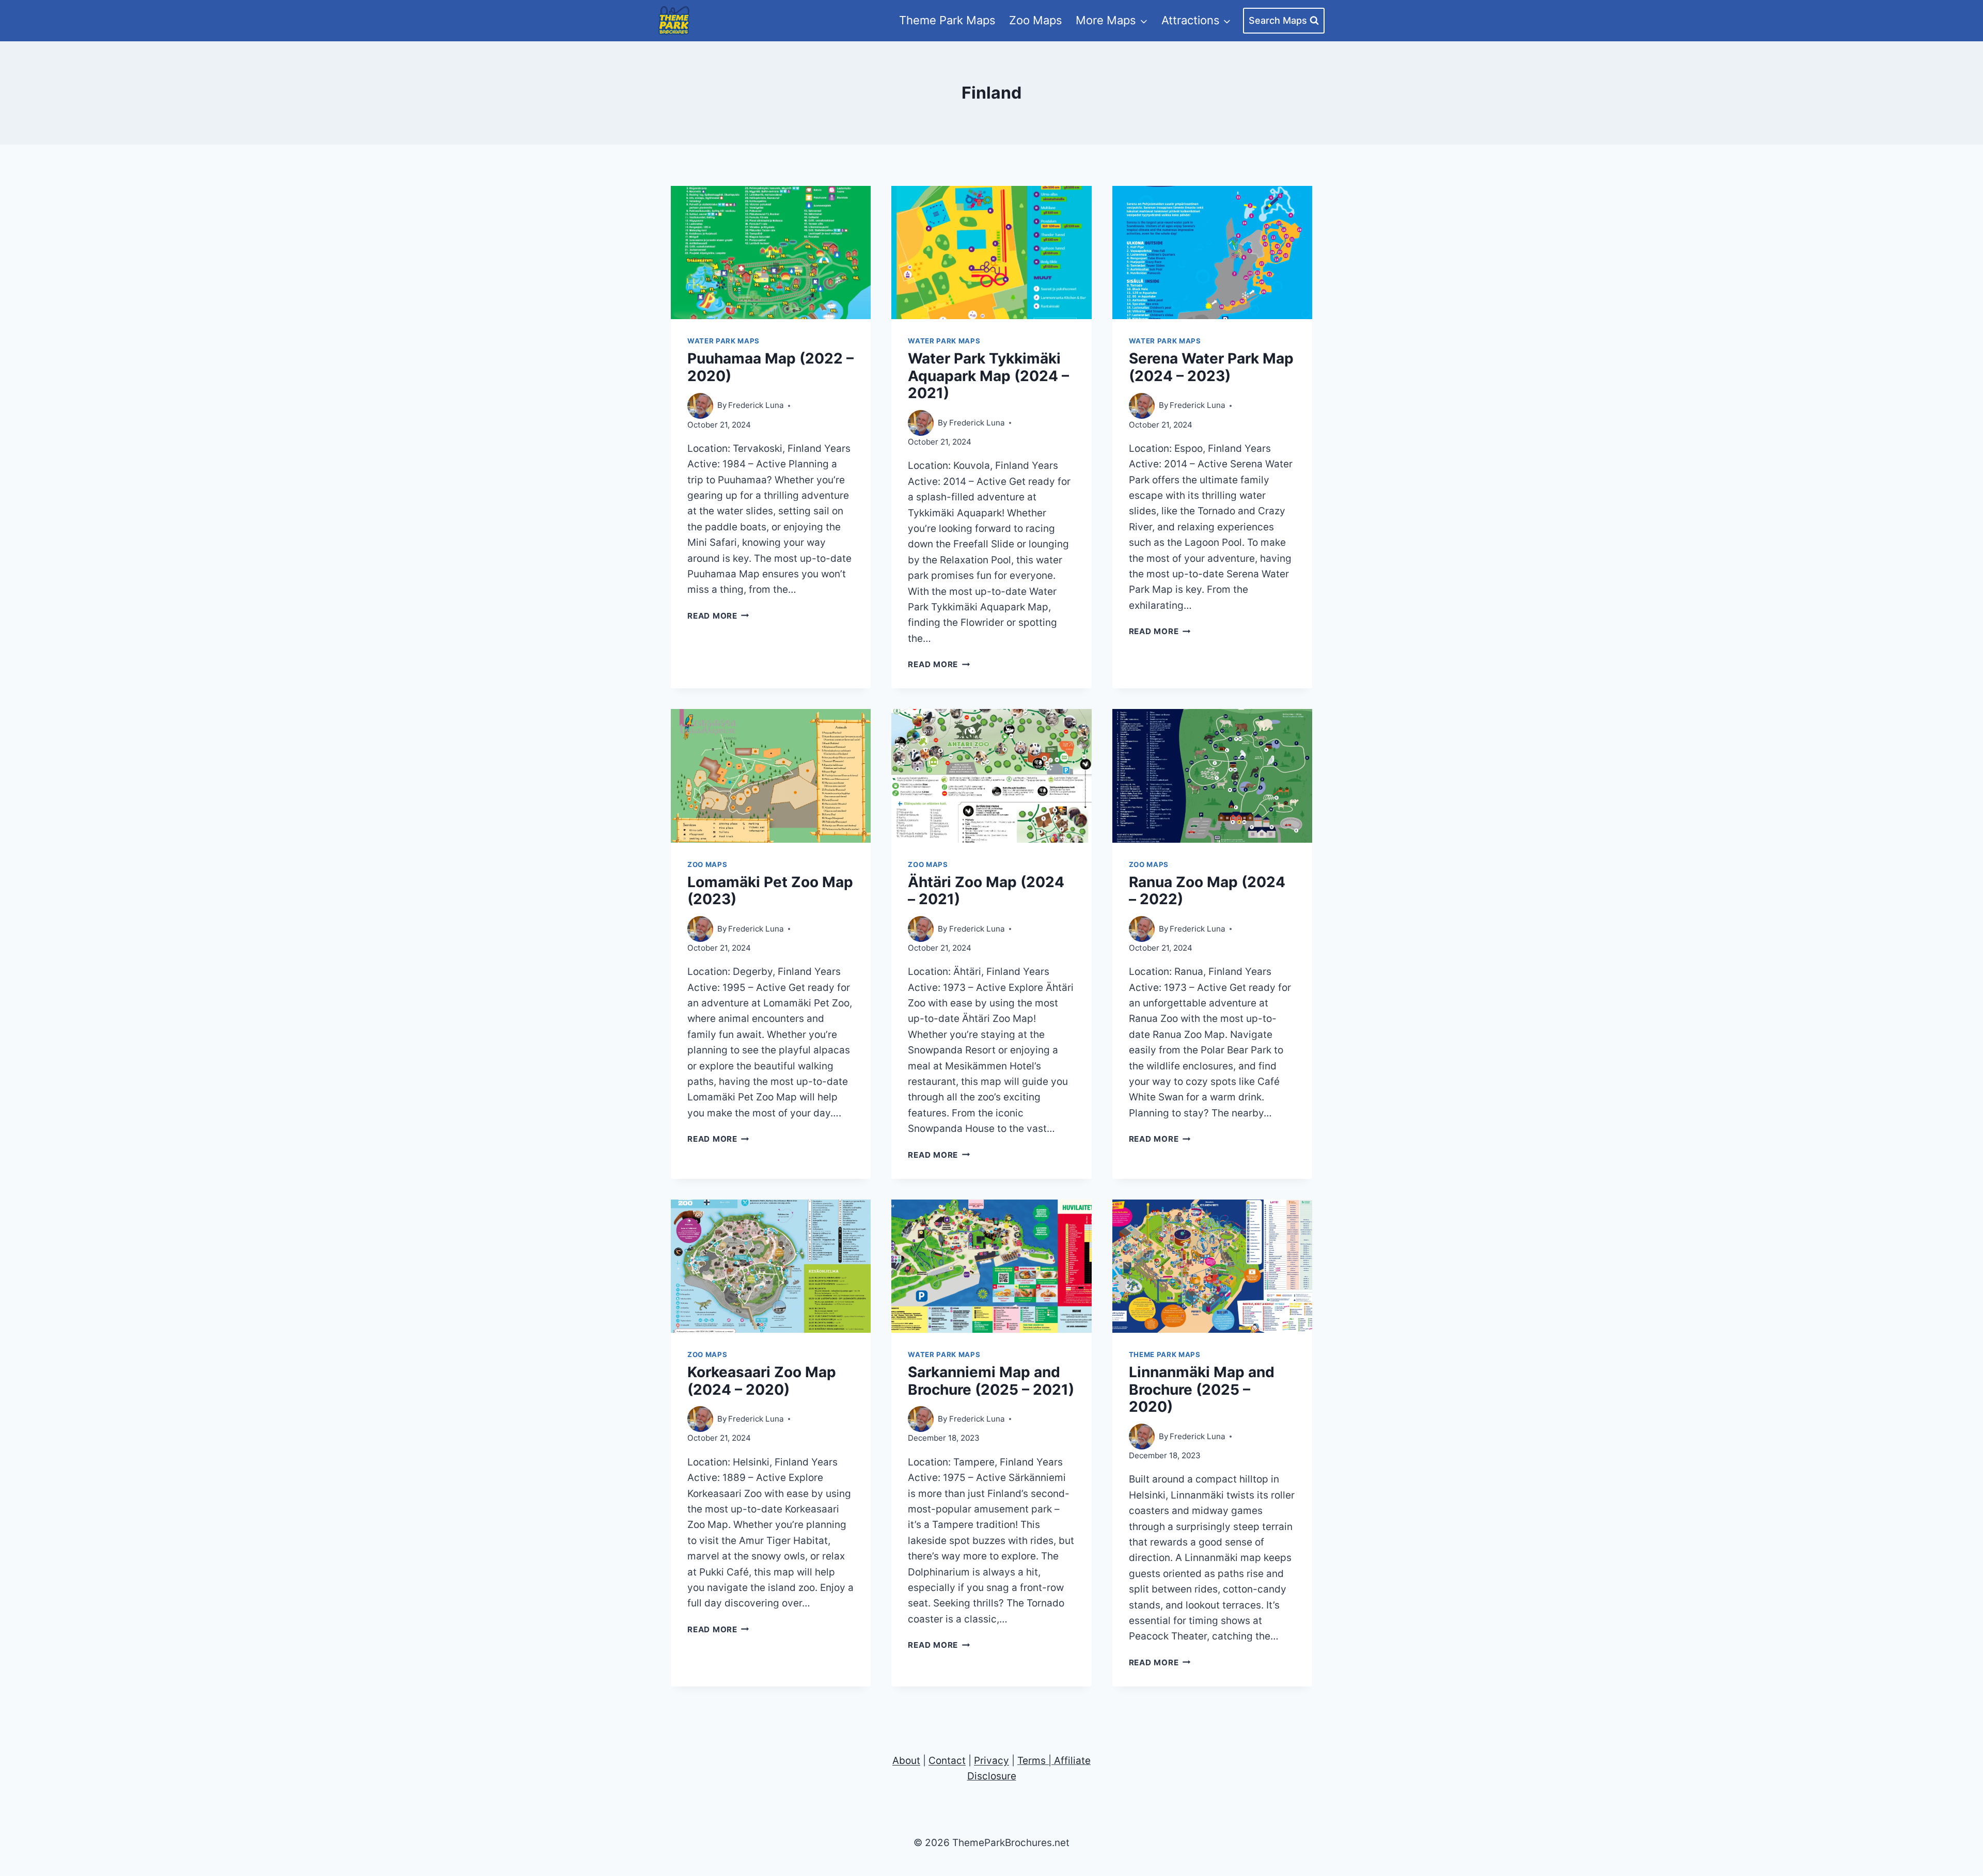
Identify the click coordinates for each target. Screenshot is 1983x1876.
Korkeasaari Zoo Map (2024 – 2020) (762, 1381)
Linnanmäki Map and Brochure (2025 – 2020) (1202, 1389)
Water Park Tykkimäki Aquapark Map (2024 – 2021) (988, 376)
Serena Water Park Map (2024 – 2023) (1211, 367)
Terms (1032, 1761)
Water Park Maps (723, 341)
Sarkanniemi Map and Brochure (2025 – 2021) (991, 1381)
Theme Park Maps (947, 20)
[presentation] (771, 253)
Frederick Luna (756, 405)
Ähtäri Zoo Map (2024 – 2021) (986, 891)
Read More (718, 616)
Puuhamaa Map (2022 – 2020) (770, 367)
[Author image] (700, 406)
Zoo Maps (1036, 20)
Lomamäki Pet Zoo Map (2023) (770, 891)
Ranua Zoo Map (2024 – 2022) (1207, 891)
